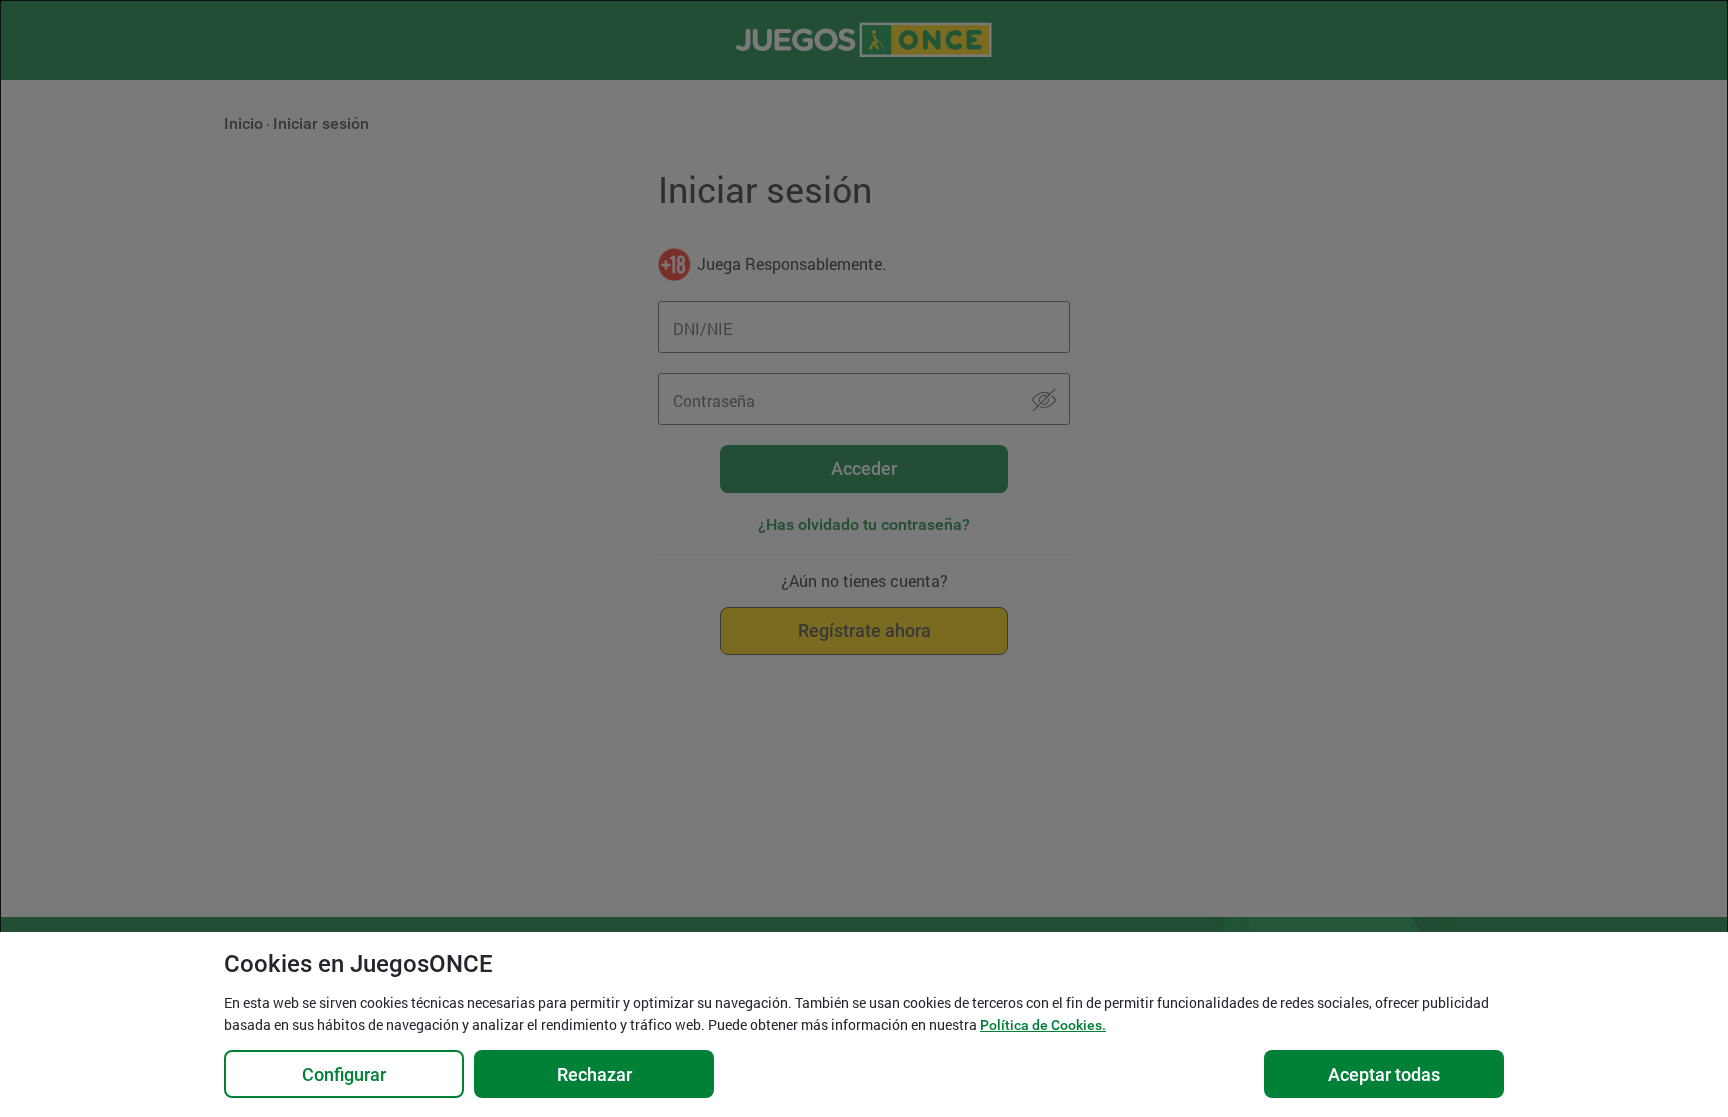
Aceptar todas (1384, 1074)
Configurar (344, 1074)
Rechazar (594, 1074)
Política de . (1043, 1025)
